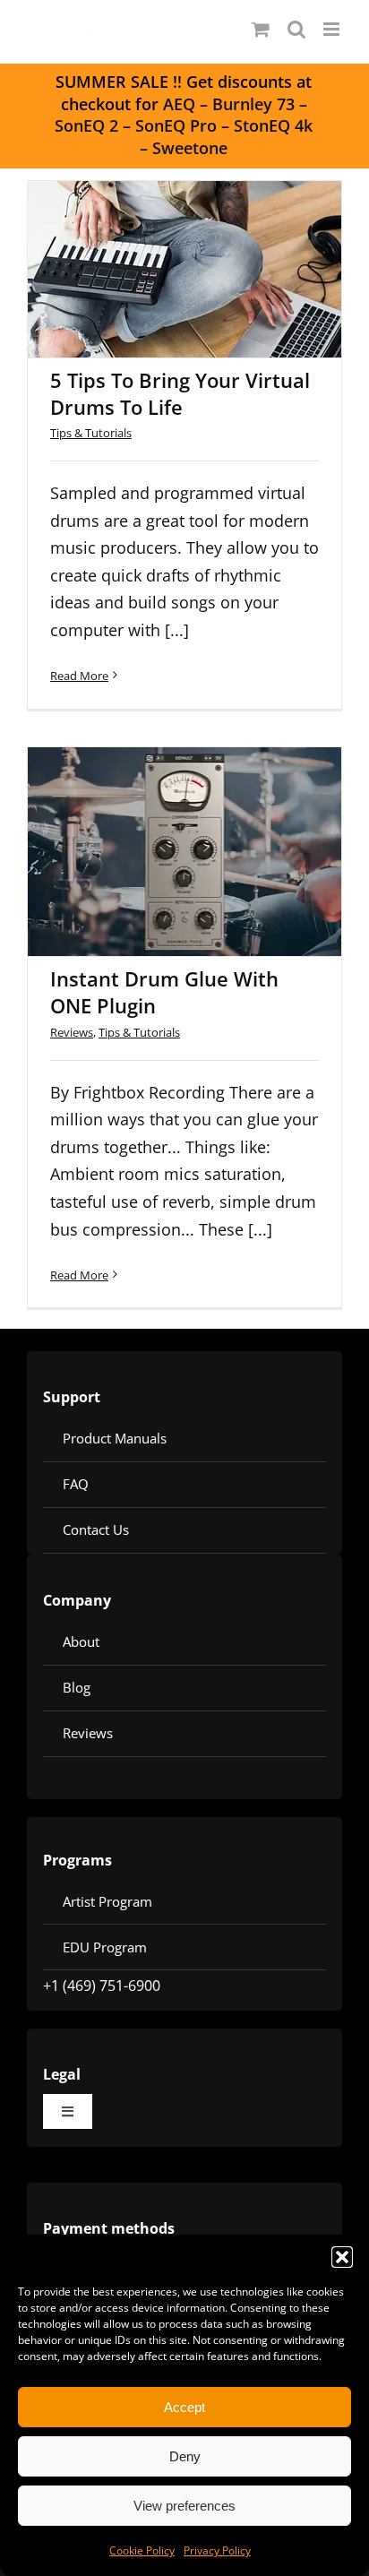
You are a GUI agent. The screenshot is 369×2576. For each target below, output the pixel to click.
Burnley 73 (253, 104)
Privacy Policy (217, 2550)
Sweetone (190, 148)
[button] (342, 2257)
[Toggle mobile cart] (261, 29)
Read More (79, 676)
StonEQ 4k (273, 125)
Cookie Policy (142, 2550)
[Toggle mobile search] (296, 29)
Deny (185, 2456)
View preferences (184, 2506)
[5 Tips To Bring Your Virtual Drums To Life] (184, 269)
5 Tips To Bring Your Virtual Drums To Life (161, 228)
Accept (184, 2407)
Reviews (72, 1032)
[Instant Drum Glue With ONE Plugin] (184, 852)
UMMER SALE (116, 82)
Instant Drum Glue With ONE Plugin (161, 810)
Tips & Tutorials (91, 433)
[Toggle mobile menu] (333, 29)
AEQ (179, 104)
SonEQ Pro (176, 125)
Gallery (209, 228)
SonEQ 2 (86, 125)
